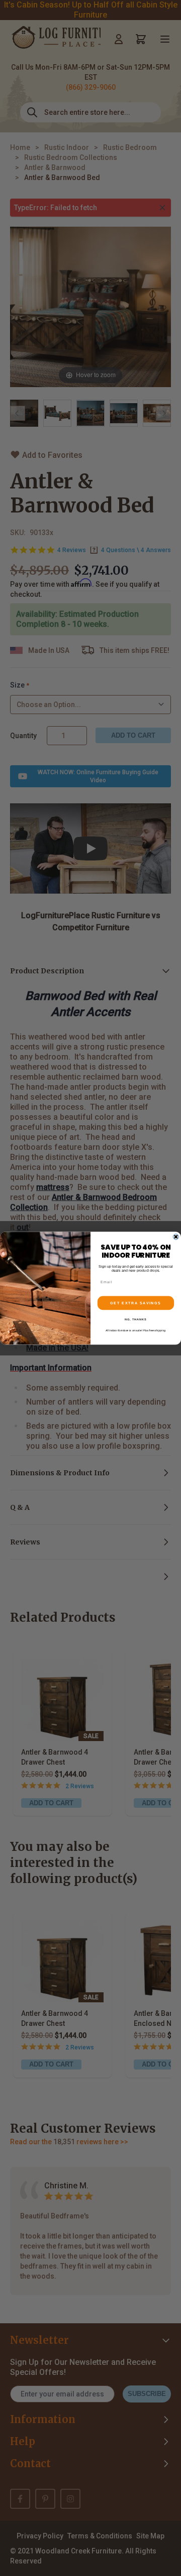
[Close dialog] (176, 1237)
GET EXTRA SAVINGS (135, 1303)
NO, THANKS (136, 1319)
